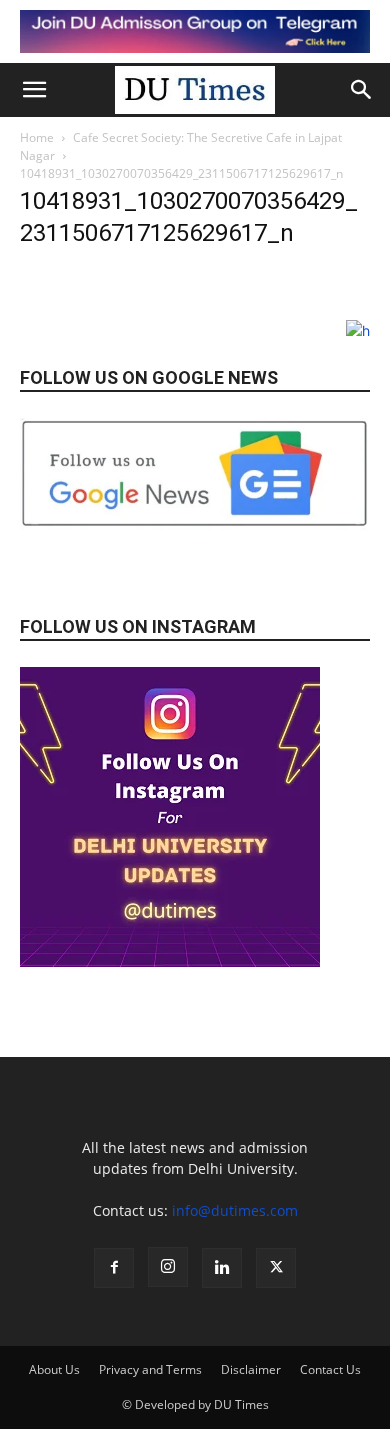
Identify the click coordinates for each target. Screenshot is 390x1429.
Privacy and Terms (150, 1369)
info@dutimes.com (235, 1210)
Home (37, 137)
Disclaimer (251, 1369)
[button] (34, 90)
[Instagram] (168, 1267)
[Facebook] (114, 1268)
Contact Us (330, 1369)
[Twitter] (276, 1268)
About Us (54, 1369)
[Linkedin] (222, 1268)
